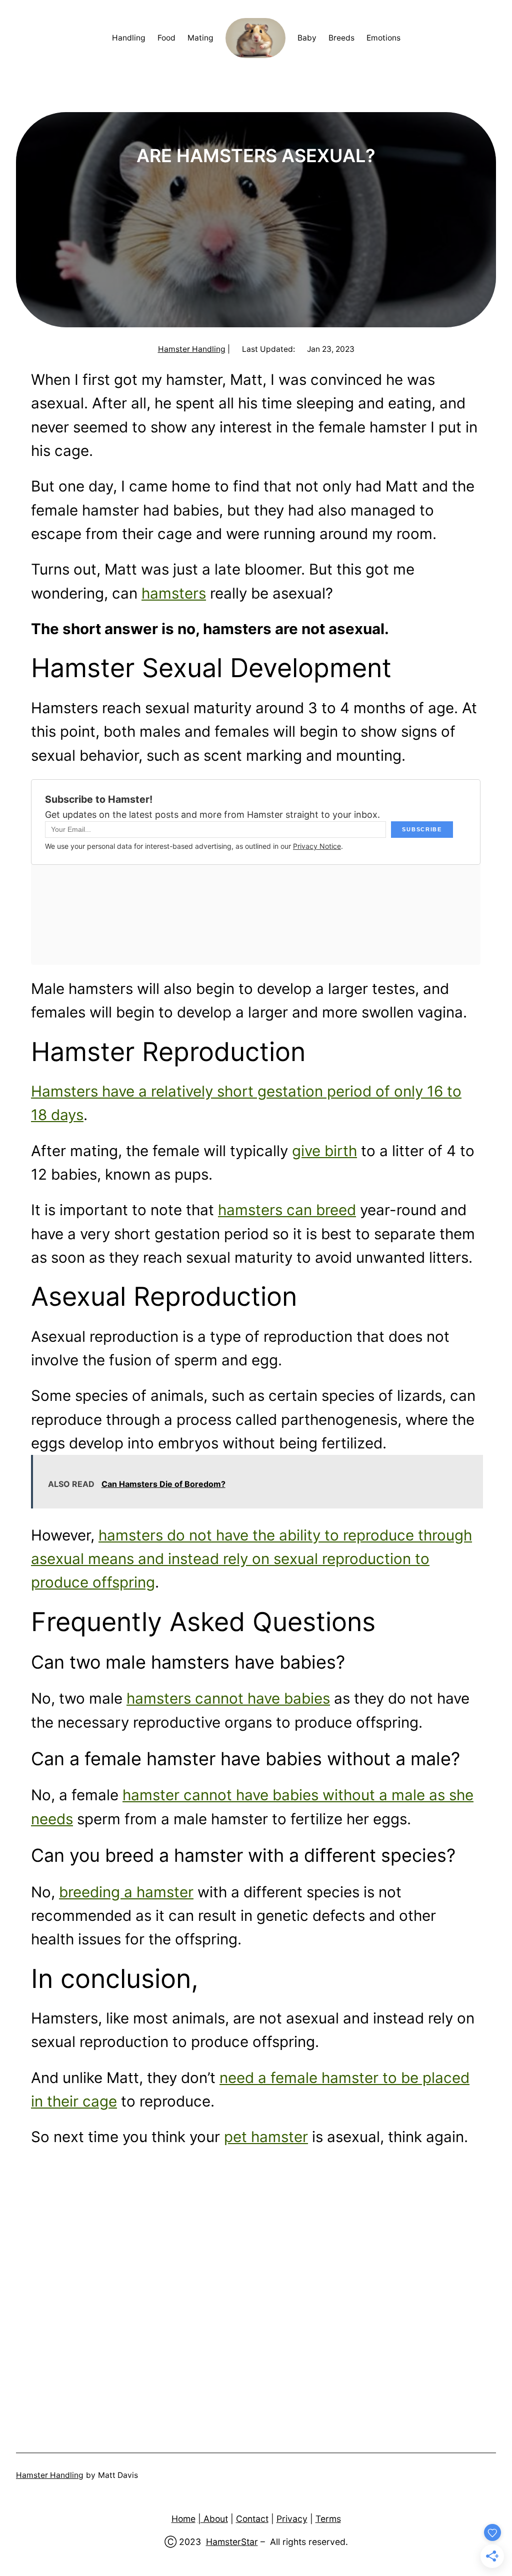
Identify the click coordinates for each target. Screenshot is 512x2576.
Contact (252, 2519)
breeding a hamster (126, 1892)
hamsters (174, 593)
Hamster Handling (192, 349)
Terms (328, 2519)
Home (183, 2519)
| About (213, 2519)
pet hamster (266, 2137)
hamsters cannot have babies (228, 1698)
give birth (324, 1151)
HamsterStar (232, 2542)
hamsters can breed (287, 1210)
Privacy (292, 2519)
